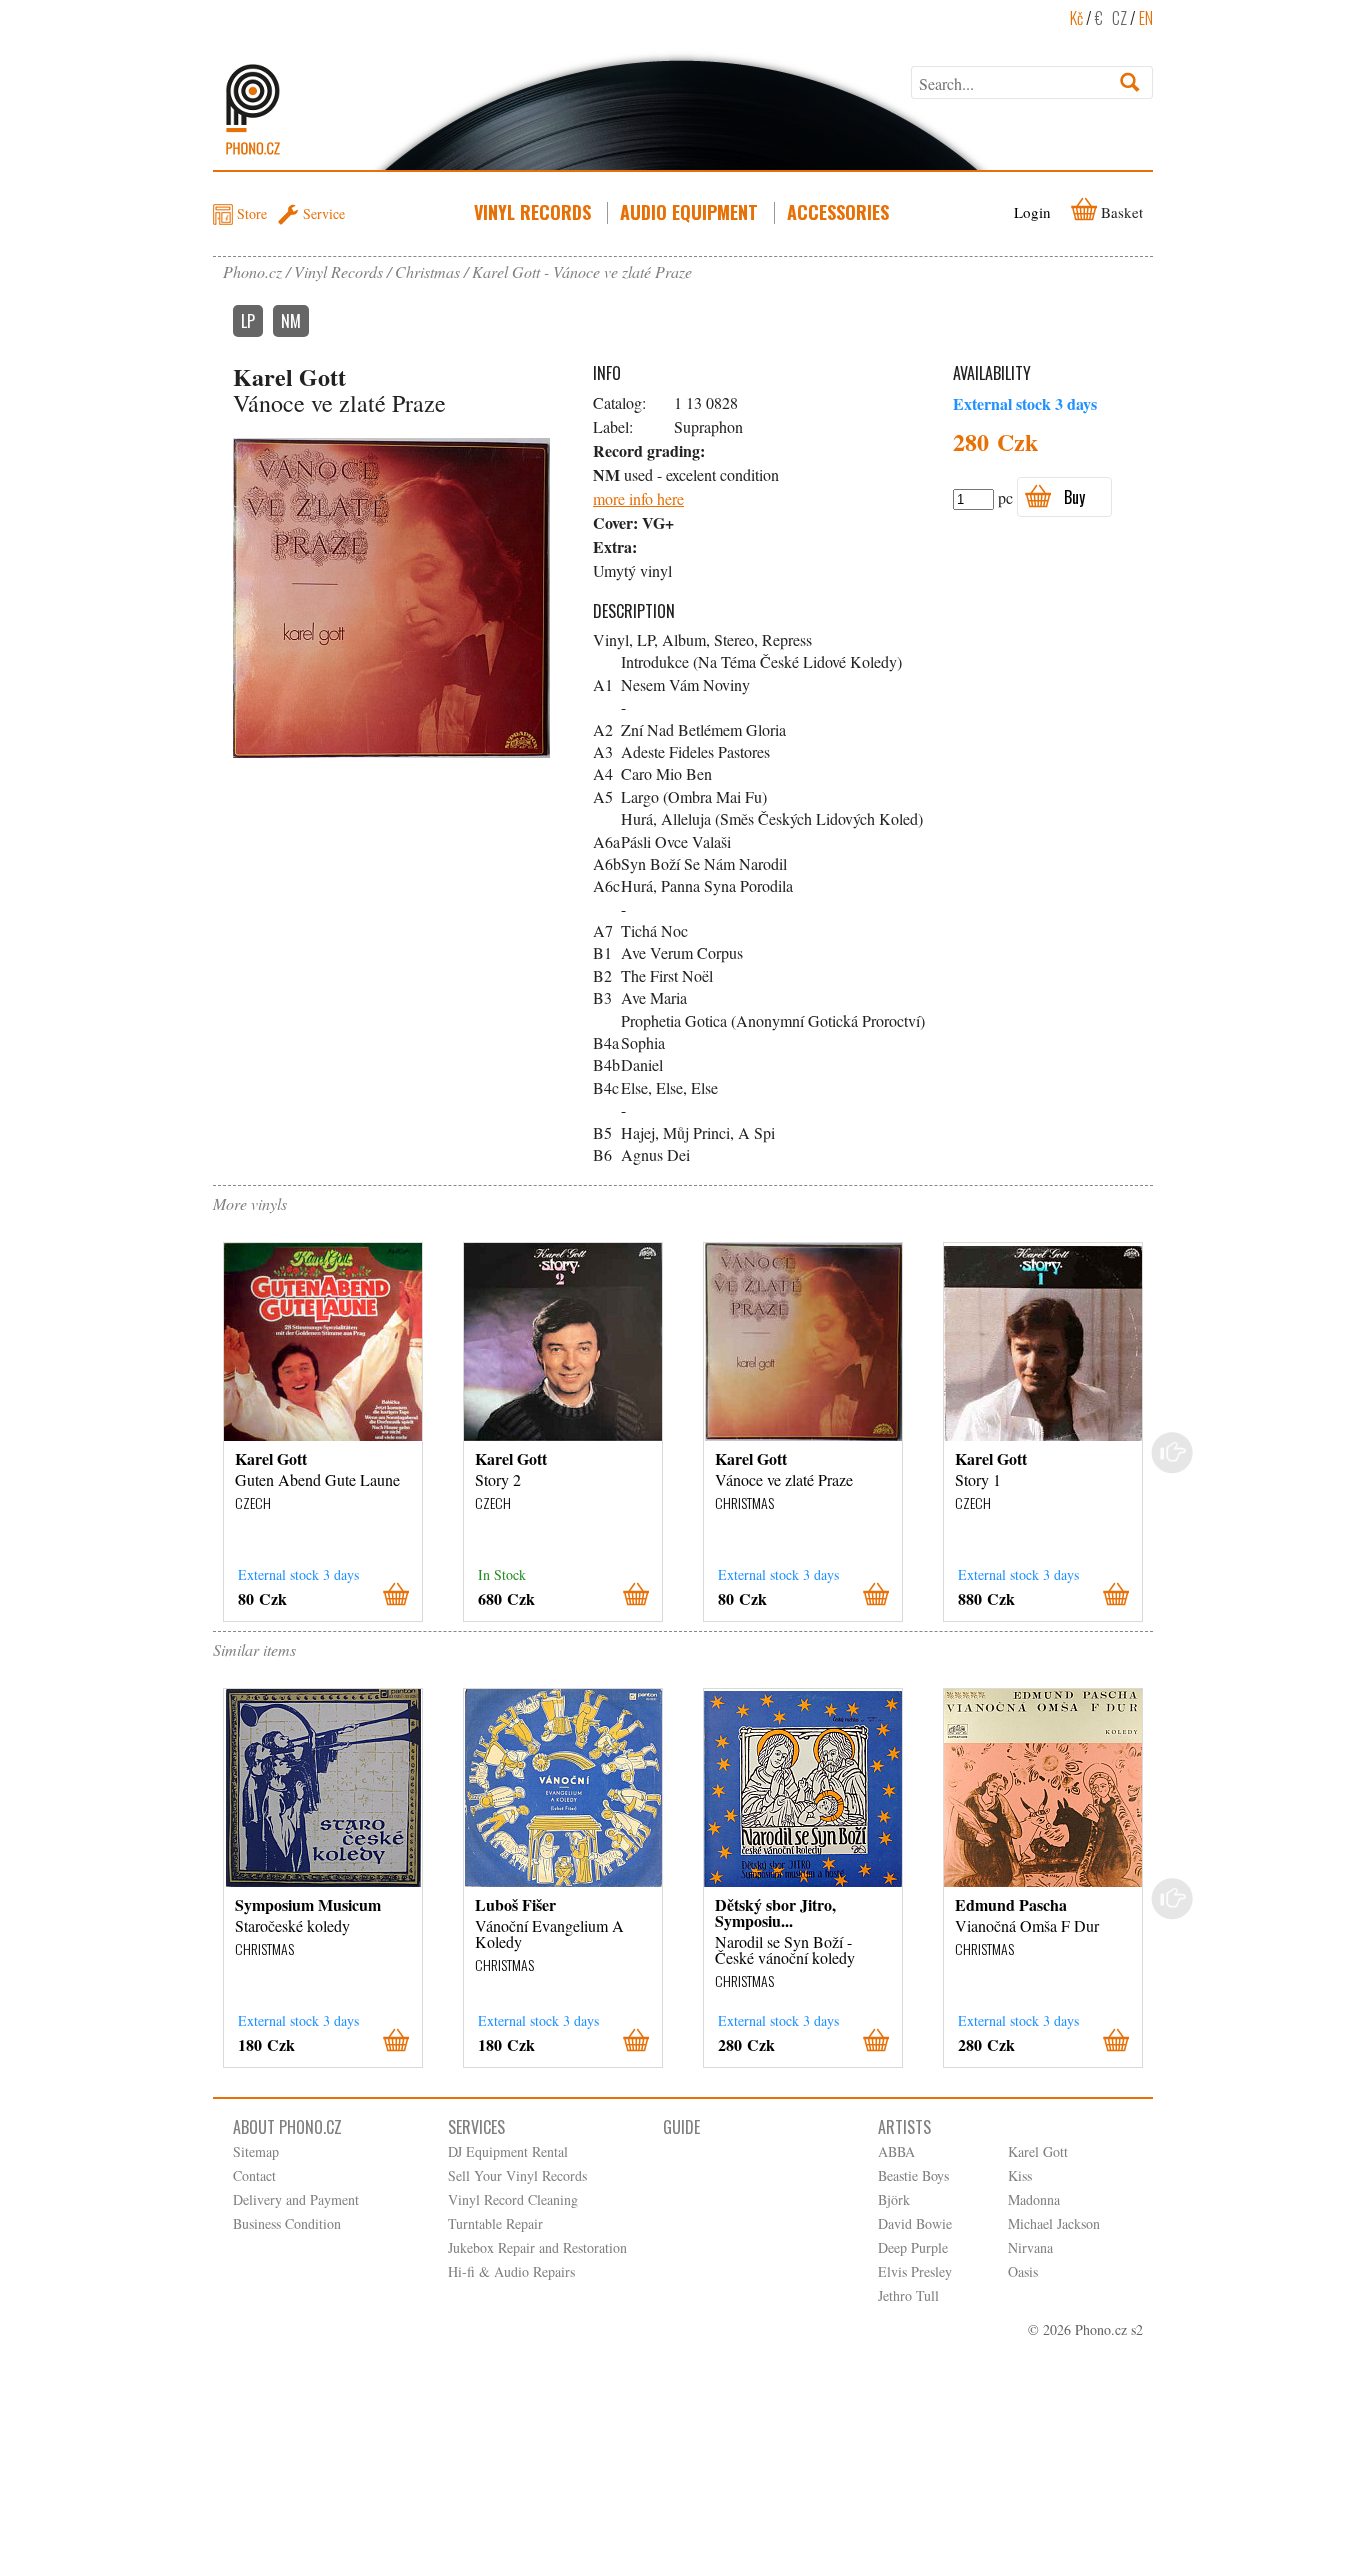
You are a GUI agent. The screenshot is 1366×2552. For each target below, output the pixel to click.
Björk (894, 2199)
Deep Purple (913, 2247)
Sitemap (256, 2151)
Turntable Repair (495, 2223)
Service (324, 213)
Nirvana (1030, 2247)
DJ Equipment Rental (508, 2151)
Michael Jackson (1054, 2223)
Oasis (1023, 2271)
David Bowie (915, 2223)
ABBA (896, 2151)
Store (252, 213)
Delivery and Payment (296, 2199)
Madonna (1034, 2199)
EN (1146, 18)
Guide (681, 2127)
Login (1032, 212)
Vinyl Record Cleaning (513, 2199)
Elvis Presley (915, 2271)
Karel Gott (1038, 2151)
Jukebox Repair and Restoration (537, 2247)
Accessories (838, 212)
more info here (638, 498)
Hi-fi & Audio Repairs (511, 2271)
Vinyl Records (532, 212)
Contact (254, 2175)
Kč (1076, 18)
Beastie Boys (913, 2175)
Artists (904, 2127)
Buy (1074, 497)
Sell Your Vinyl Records (517, 2175)
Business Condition (287, 2223)
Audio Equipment (689, 212)
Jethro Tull (908, 2295)
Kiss (1020, 2175)
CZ (1119, 18)
